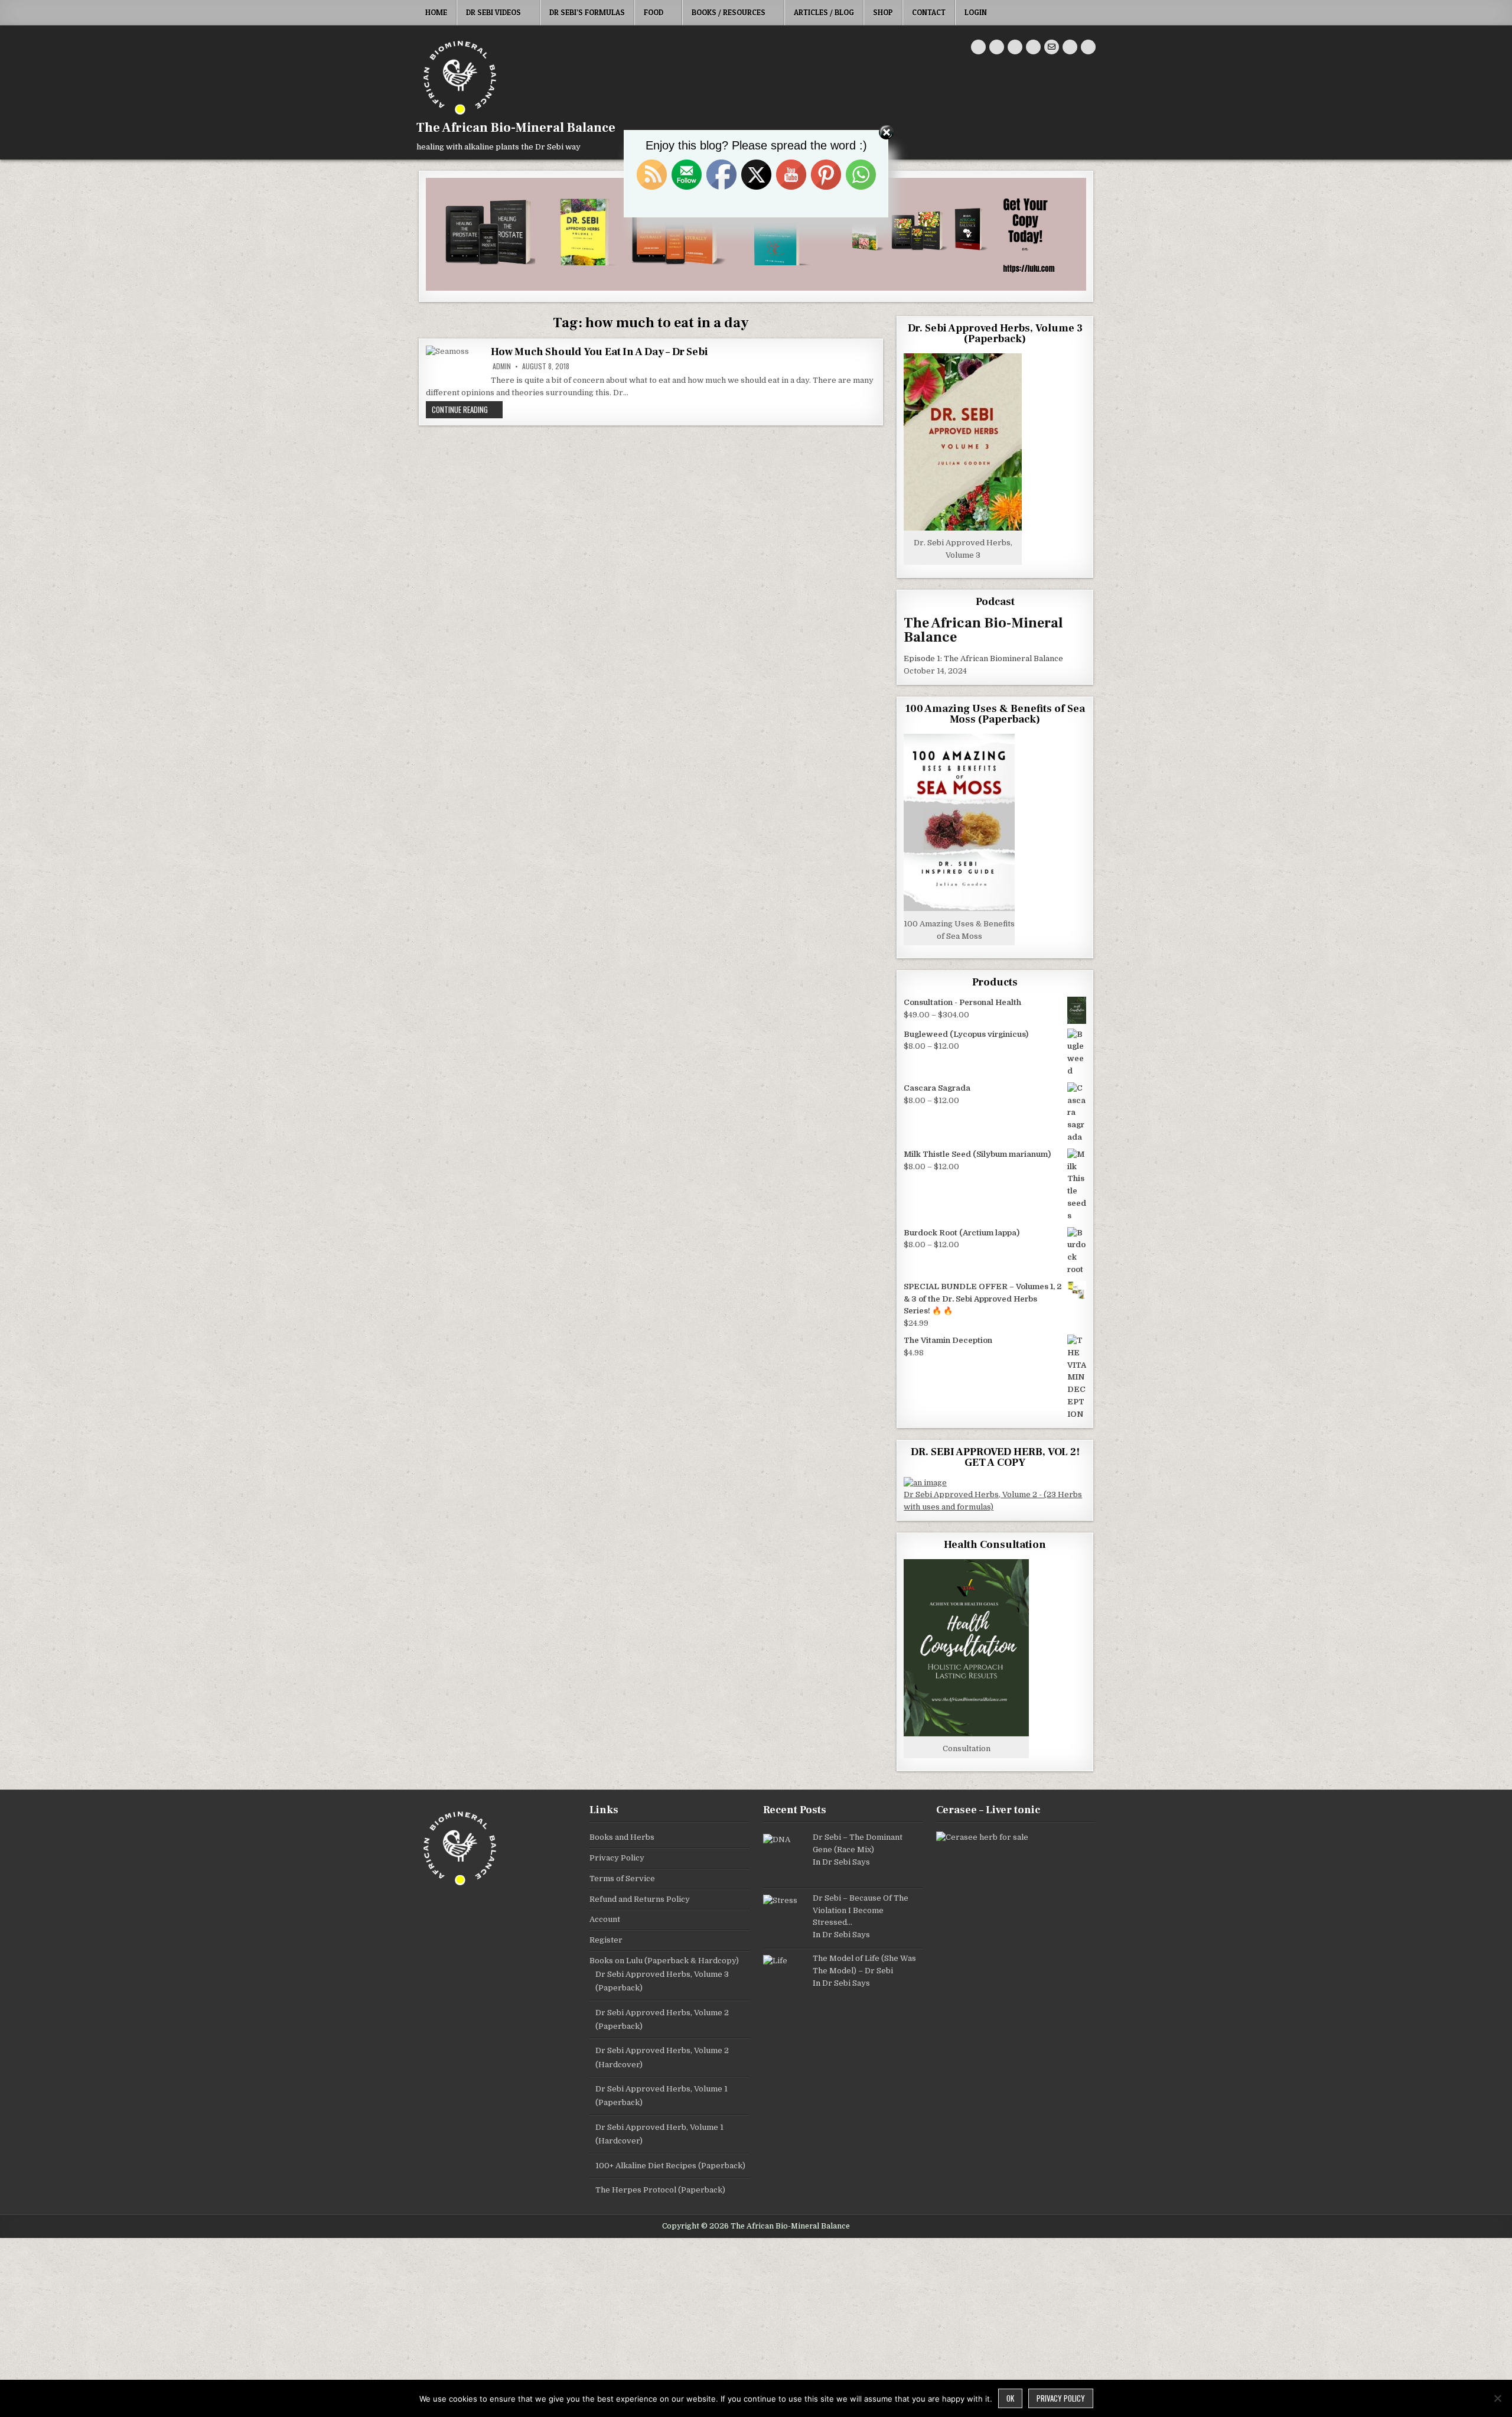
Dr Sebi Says (846, 1862)
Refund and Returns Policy (640, 1899)
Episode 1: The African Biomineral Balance (983, 658)
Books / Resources (729, 12)
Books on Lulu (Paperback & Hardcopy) (664, 1961)
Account (605, 1919)
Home (436, 12)
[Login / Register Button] (1070, 47)
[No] (1497, 2398)
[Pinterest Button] (997, 47)
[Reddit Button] (1033, 47)
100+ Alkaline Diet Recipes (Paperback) (670, 2166)
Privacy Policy (617, 1858)
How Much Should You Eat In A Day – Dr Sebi (599, 352)
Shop (883, 12)
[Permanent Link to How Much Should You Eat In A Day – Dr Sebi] (455, 365)
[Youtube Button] (1015, 47)
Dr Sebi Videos (493, 12)
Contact (929, 12)
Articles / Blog (824, 12)
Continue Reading (467, 409)
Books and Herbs (622, 1837)
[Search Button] (1088, 47)
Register (606, 1940)
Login (976, 12)
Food (654, 12)
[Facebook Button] (978, 47)
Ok (1010, 2398)
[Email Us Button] (1052, 47)
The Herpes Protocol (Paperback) (660, 2190)
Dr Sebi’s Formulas (587, 12)
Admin (502, 366)
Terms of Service (622, 1878)
